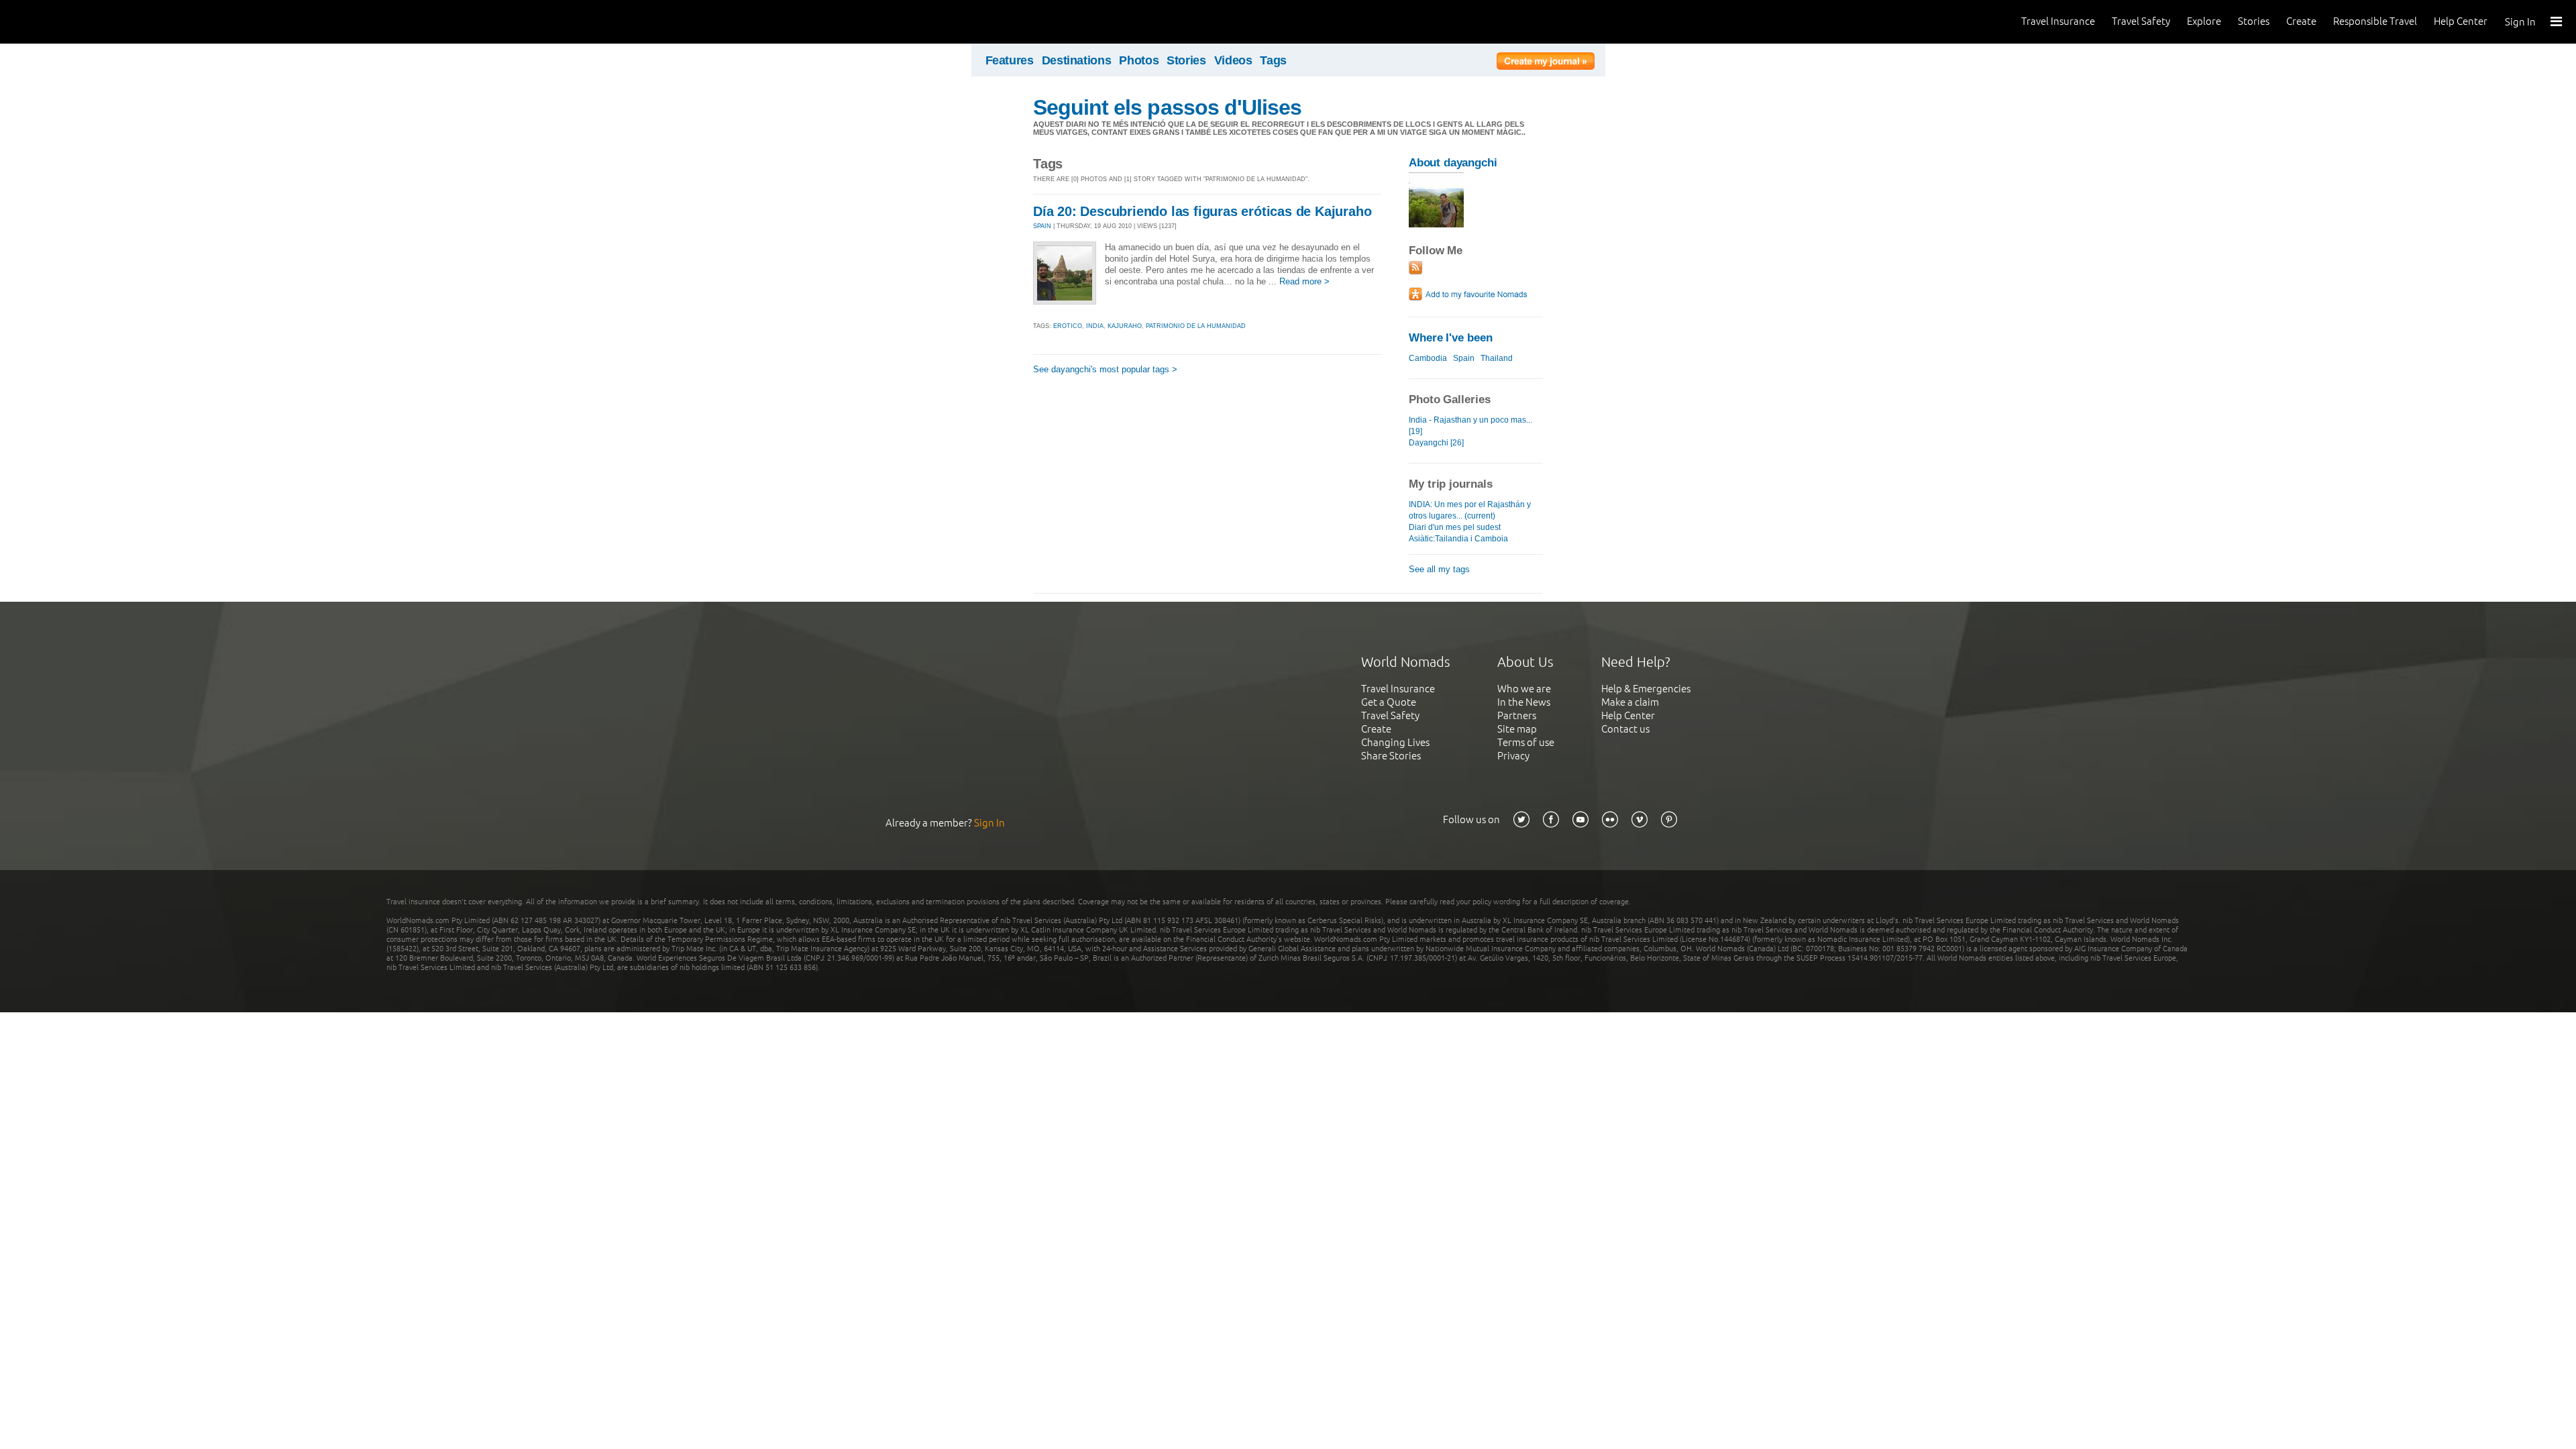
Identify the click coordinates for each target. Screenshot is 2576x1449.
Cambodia (1428, 358)
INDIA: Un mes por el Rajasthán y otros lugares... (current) (1470, 510)
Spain (1464, 358)
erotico (1068, 326)
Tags (1273, 60)
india (1095, 326)
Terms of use (1526, 742)
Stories (2254, 21)
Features (1010, 60)
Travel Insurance (2058, 21)
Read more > (1304, 281)
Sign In (2520, 22)
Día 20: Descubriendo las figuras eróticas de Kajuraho (1202, 211)
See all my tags (1439, 569)
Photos (1139, 60)
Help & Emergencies (1646, 689)
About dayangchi (1453, 163)
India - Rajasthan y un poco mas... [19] (1470, 426)
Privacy (1513, 756)
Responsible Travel (2375, 21)
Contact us (1625, 729)
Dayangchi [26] (1436, 443)
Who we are (1524, 689)
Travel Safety (2141, 21)
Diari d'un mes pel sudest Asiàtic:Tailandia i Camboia (1458, 533)
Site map (1517, 729)
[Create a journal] (1546, 63)
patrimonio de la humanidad (1196, 326)
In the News (1524, 702)
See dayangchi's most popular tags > (1105, 369)
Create (2301, 21)
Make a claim (1630, 702)
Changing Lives (1395, 742)
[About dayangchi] (1436, 224)
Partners (1517, 715)
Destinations (1077, 60)
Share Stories (1391, 756)
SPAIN (1042, 226)
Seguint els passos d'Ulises (1167, 107)
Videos (1233, 60)
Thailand (1497, 358)
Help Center (2461, 21)
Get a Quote (1389, 702)
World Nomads (70, 22)
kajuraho (1125, 326)
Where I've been (1451, 338)
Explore (2204, 21)
